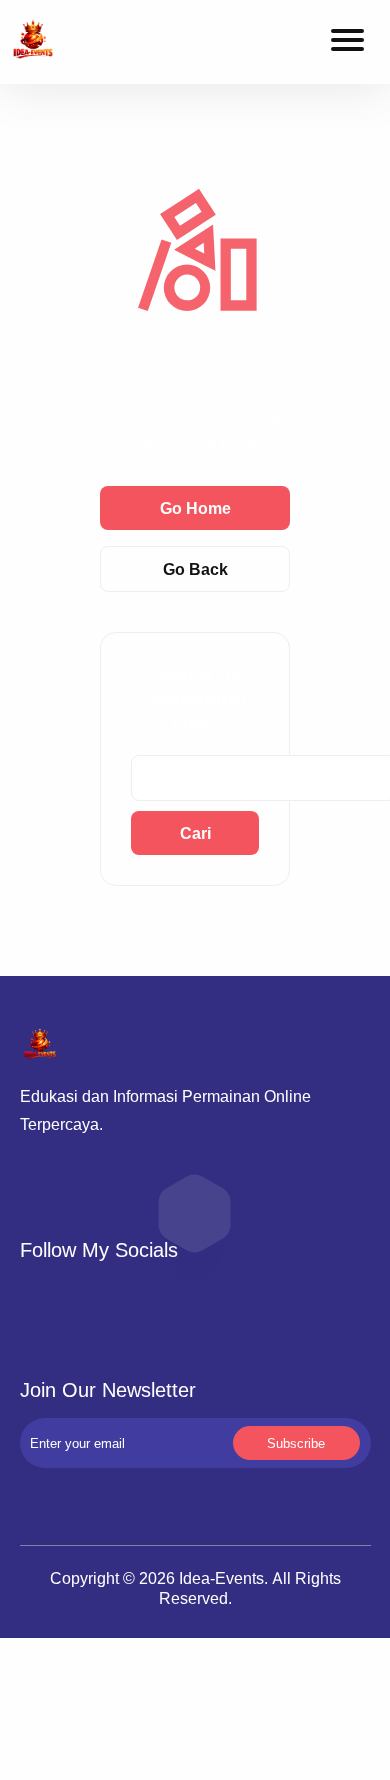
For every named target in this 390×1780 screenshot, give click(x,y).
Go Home (195, 508)
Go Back (195, 569)
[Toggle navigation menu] (347, 42)
